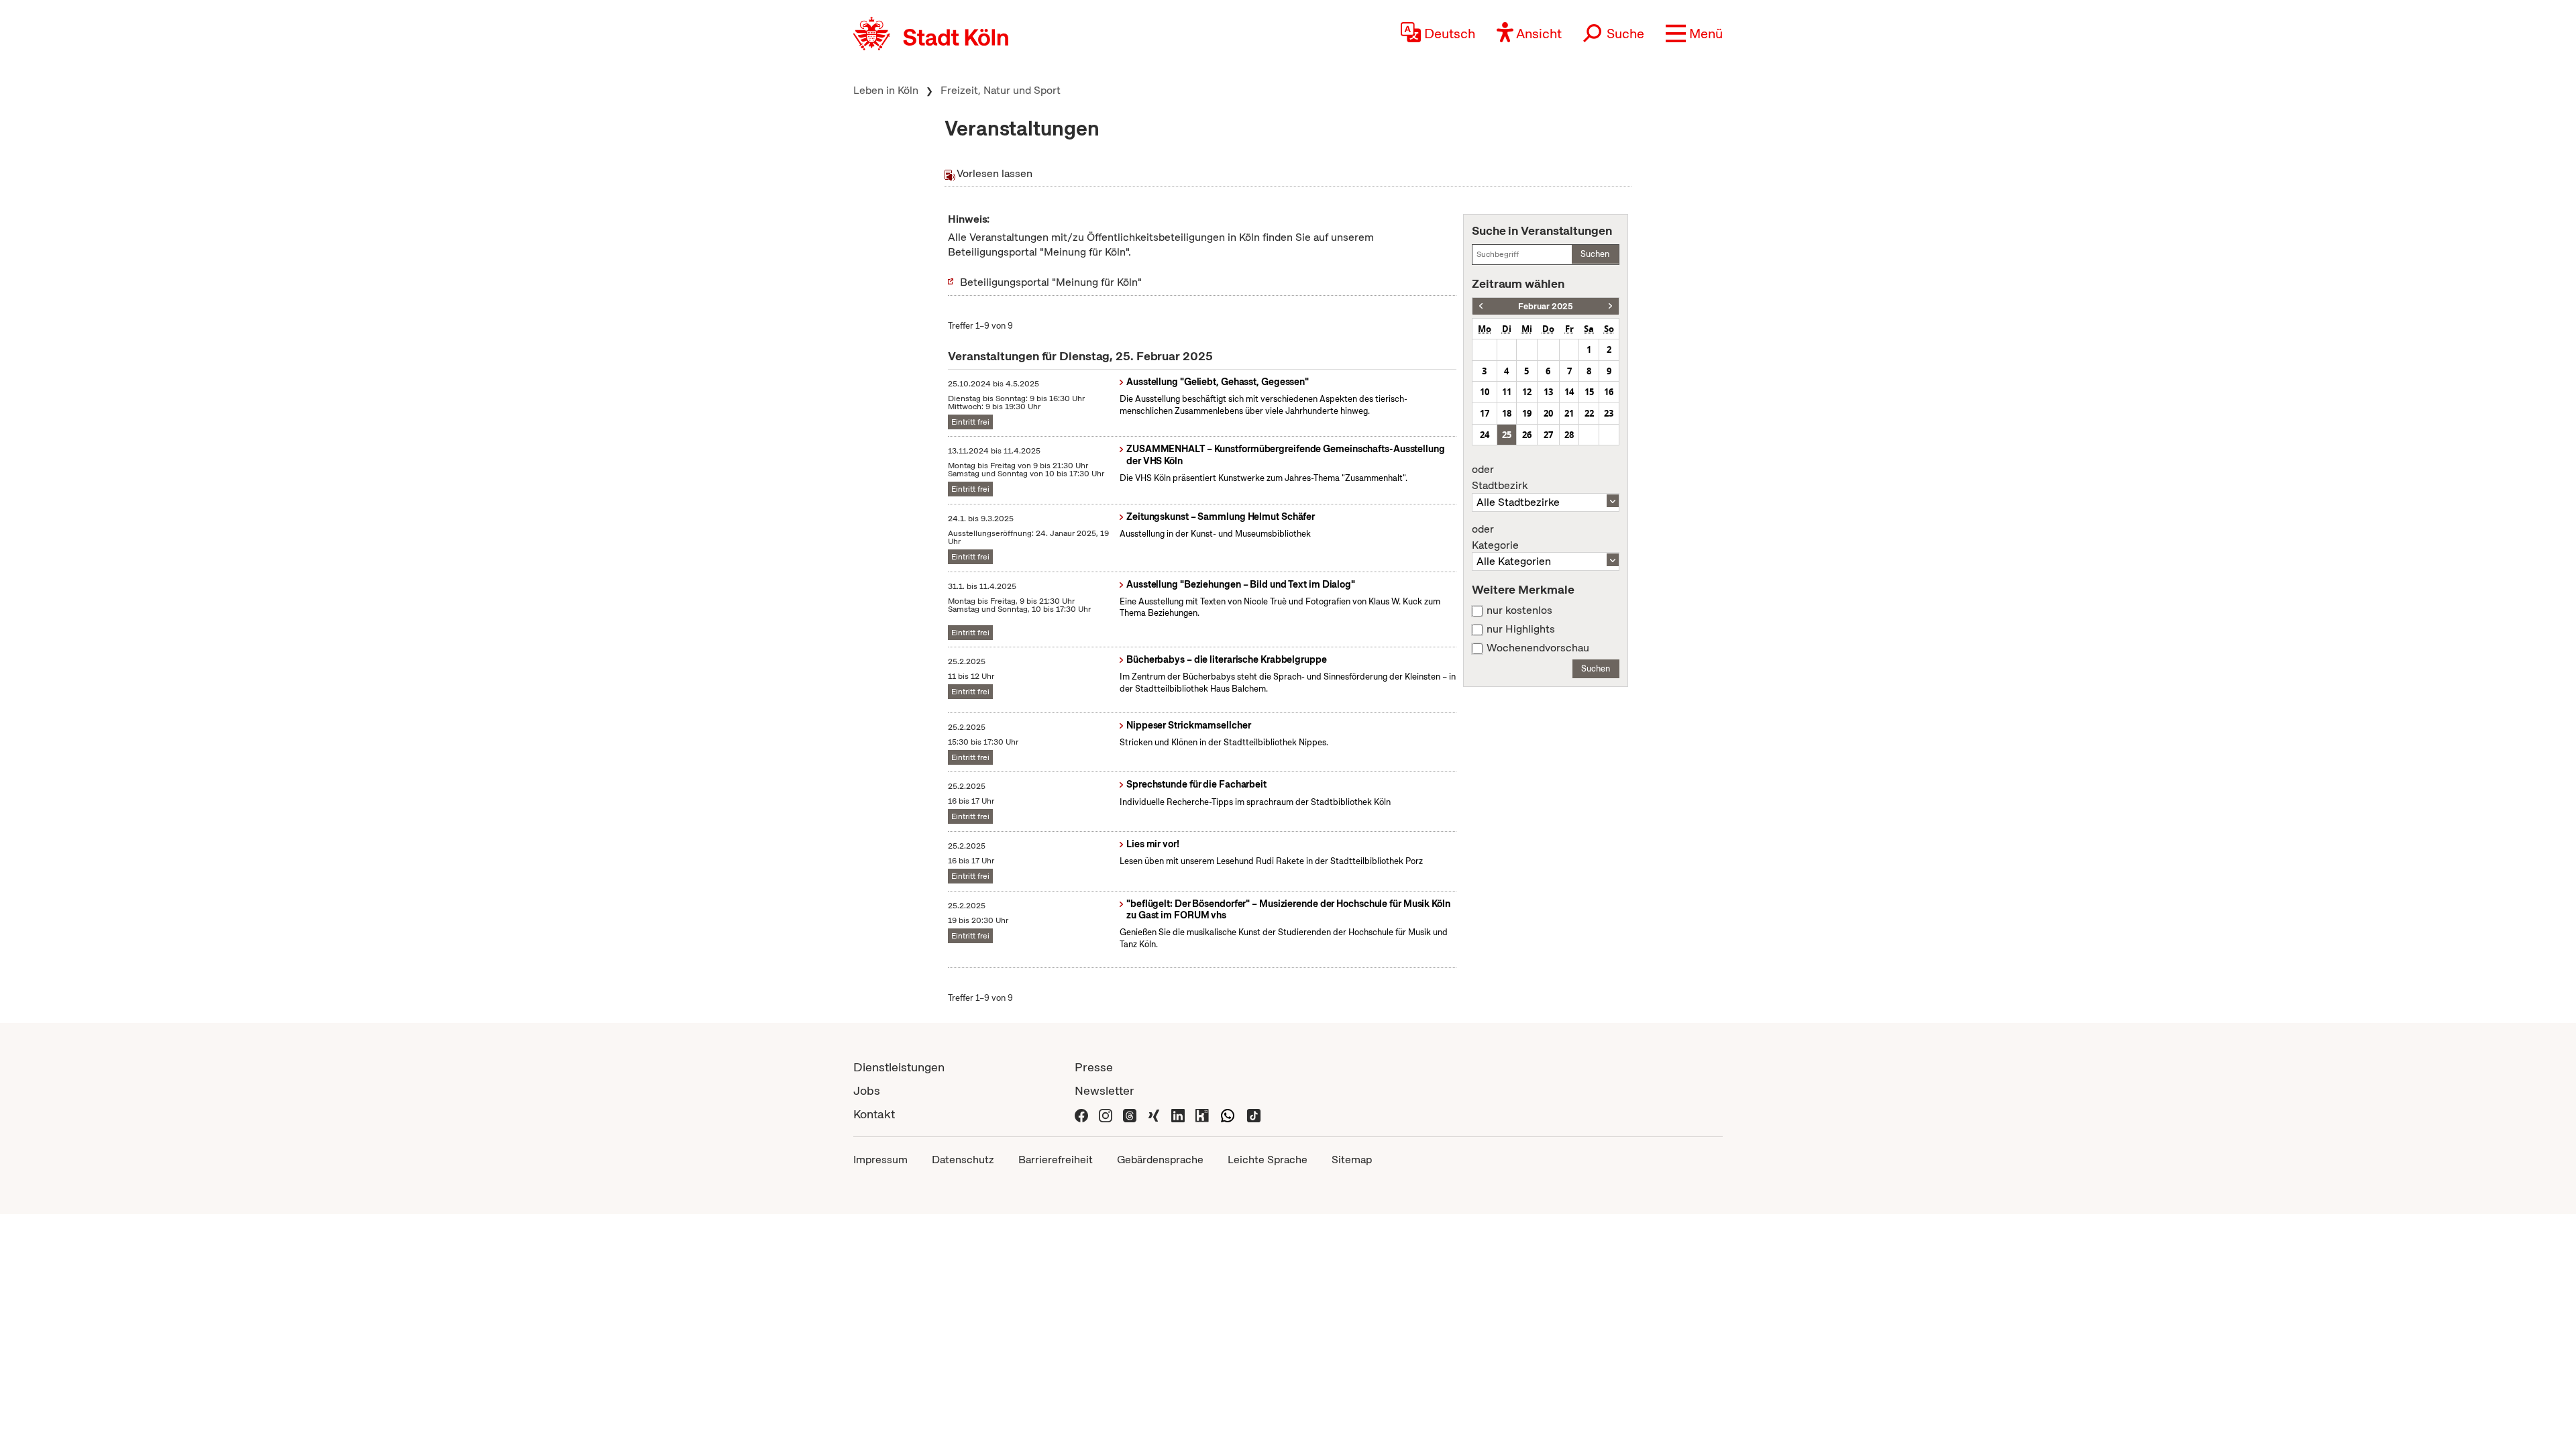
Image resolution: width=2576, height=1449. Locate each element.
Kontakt (874, 1114)
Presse (1094, 1067)
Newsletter (1105, 1090)
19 (1527, 413)
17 (1485, 413)
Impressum (880, 1160)
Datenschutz (963, 1160)
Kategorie (1495, 537)
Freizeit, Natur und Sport (1001, 90)
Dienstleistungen (899, 1067)
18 (1507, 413)
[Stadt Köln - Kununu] (1202, 1114)
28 (1569, 435)
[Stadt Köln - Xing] (1154, 1114)
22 (1589, 413)
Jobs (867, 1090)
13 (1548, 392)
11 (1507, 392)
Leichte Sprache (1268, 1160)
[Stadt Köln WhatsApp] (1228, 1114)
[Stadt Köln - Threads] (1130, 1114)
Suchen (1595, 254)
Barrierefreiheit (1056, 1160)
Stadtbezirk (1500, 478)
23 (1609, 413)
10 (1485, 392)
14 (1569, 392)
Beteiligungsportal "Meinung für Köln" (1051, 282)
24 (1485, 435)
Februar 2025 (1546, 306)
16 (1609, 392)
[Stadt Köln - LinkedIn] (1178, 1114)
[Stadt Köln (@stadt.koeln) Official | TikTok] (1254, 1114)
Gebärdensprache (1160, 1160)
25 (1507, 435)
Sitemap (1352, 1160)
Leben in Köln (886, 90)
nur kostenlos (1519, 610)
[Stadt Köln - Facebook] (1081, 1114)
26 (1527, 435)
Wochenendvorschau (1538, 648)
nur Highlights (1521, 629)
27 (1548, 435)
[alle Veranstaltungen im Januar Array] (1481, 306)
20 (1548, 413)
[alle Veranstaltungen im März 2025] (1610, 306)
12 (1527, 392)
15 (1589, 392)
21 (1569, 413)
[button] (1694, 34)
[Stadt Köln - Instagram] (1106, 1114)
